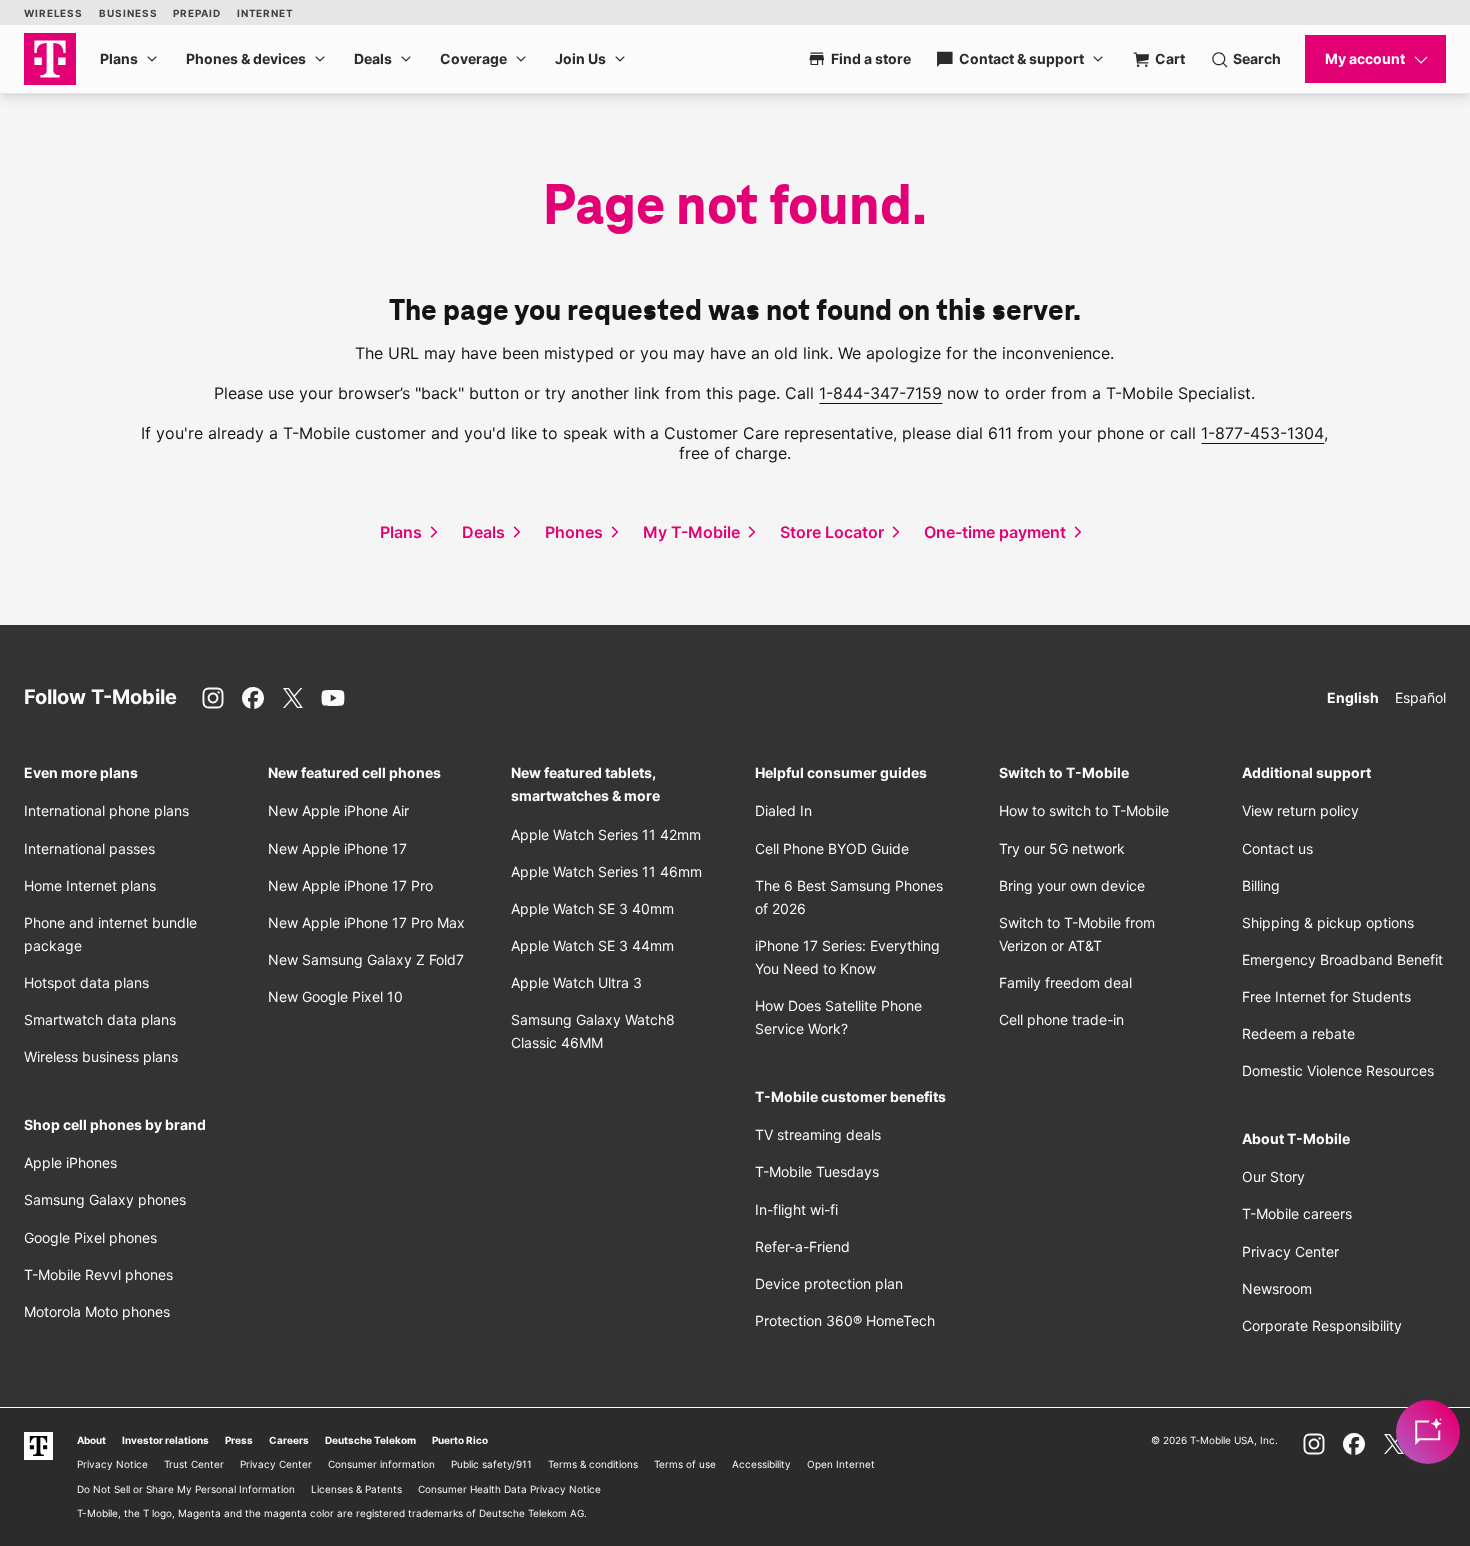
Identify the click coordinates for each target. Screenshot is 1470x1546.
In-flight (796, 1209)
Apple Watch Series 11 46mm (606, 871)
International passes (89, 848)
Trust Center (194, 1464)
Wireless (53, 13)
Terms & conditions (593, 1464)
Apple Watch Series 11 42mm (606, 834)
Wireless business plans (101, 1056)
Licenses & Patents (356, 1489)
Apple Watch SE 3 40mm (592, 908)
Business (128, 13)
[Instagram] (213, 698)
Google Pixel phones (90, 1237)
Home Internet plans (90, 885)
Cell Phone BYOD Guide (832, 848)
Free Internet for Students (1326, 996)
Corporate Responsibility (1322, 1325)
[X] (293, 698)
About (91, 1440)
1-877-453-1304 (1262, 433)
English (1353, 697)
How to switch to (1084, 810)
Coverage (473, 58)
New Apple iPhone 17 (337, 848)
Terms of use (685, 1464)
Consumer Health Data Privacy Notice (509, 1489)
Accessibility (761, 1464)
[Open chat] (1428, 1432)
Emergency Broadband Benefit (1342, 959)
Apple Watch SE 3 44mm (592, 945)
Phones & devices (246, 58)
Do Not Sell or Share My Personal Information (186, 1489)
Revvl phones (98, 1274)
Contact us (1277, 848)
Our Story (1273, 1176)
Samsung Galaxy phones (105, 1199)
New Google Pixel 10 (335, 996)
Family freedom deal (1065, 982)
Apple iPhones (70, 1162)
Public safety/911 (491, 1464)
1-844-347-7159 (880, 393)
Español (1420, 697)
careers (1297, 1213)
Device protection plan (829, 1283)
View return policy (1300, 810)
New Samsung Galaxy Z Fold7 (366, 959)
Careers (289, 1440)
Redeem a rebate (1298, 1033)
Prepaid (196, 13)
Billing (1261, 885)
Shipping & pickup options (1328, 922)
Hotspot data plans (86, 982)
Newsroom (1277, 1288)
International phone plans (106, 810)
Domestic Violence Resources (1338, 1070)
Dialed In (783, 810)
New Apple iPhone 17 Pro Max (366, 922)
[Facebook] (253, 698)
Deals (373, 58)
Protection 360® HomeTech (845, 1320)
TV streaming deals (818, 1134)
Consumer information (381, 1464)
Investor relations (165, 1440)
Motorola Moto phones (97, 1311)
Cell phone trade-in (1061, 1019)
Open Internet (841, 1464)
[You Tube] (333, 698)
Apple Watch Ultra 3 (576, 982)
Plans (119, 58)
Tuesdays (817, 1171)
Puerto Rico (460, 1440)
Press (239, 1440)
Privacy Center (1290, 1251)
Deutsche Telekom (370, 1440)
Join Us (580, 58)
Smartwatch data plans (100, 1019)
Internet (265, 13)
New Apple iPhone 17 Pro (350, 885)
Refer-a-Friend (802, 1246)
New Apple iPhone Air (338, 810)
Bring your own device (1072, 885)
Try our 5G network (1062, 848)
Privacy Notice (112, 1464)
